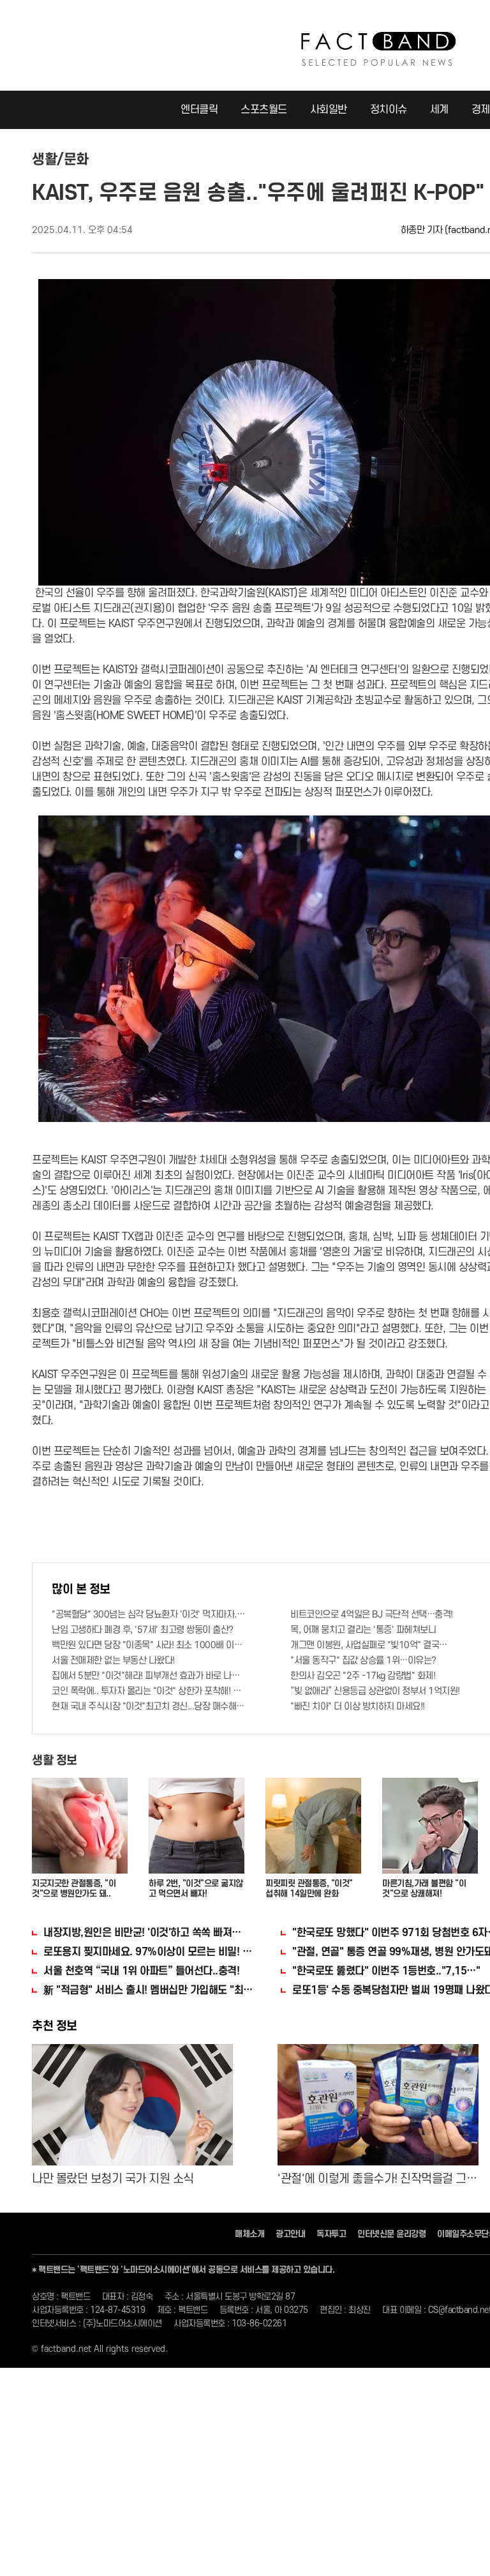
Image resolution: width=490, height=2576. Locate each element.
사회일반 (329, 110)
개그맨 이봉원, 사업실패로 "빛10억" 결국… (369, 1645)
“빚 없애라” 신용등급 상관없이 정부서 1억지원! (375, 1691)
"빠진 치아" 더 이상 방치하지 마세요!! (358, 1707)
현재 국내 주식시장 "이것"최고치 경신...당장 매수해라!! (149, 1707)
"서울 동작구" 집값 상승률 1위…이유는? (363, 1661)
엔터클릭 (199, 110)
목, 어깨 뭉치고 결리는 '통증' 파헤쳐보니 (363, 1630)
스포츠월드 (264, 110)
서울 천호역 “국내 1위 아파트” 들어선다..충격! (141, 1971)
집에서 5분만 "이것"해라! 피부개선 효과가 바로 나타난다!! (149, 1676)
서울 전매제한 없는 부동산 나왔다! (113, 1661)
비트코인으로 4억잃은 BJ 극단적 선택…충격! (372, 1615)
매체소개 (249, 2234)
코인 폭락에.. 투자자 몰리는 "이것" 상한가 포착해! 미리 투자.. (149, 1691)
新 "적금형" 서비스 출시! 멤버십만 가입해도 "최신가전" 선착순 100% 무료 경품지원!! (149, 1990)
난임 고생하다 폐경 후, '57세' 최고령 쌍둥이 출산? (143, 1630)
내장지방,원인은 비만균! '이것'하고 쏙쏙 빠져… (142, 1933)
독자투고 (331, 2234)
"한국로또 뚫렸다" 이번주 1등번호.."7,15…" (386, 1971)
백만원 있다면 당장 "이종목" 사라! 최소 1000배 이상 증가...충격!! (149, 1645)
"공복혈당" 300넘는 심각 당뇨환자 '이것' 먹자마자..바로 (149, 1615)
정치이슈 (389, 110)
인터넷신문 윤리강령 (391, 2234)
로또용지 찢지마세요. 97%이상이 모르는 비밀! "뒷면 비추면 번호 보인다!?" (149, 1952)
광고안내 (290, 2234)
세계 (439, 110)
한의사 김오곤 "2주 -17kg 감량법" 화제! (363, 1676)
